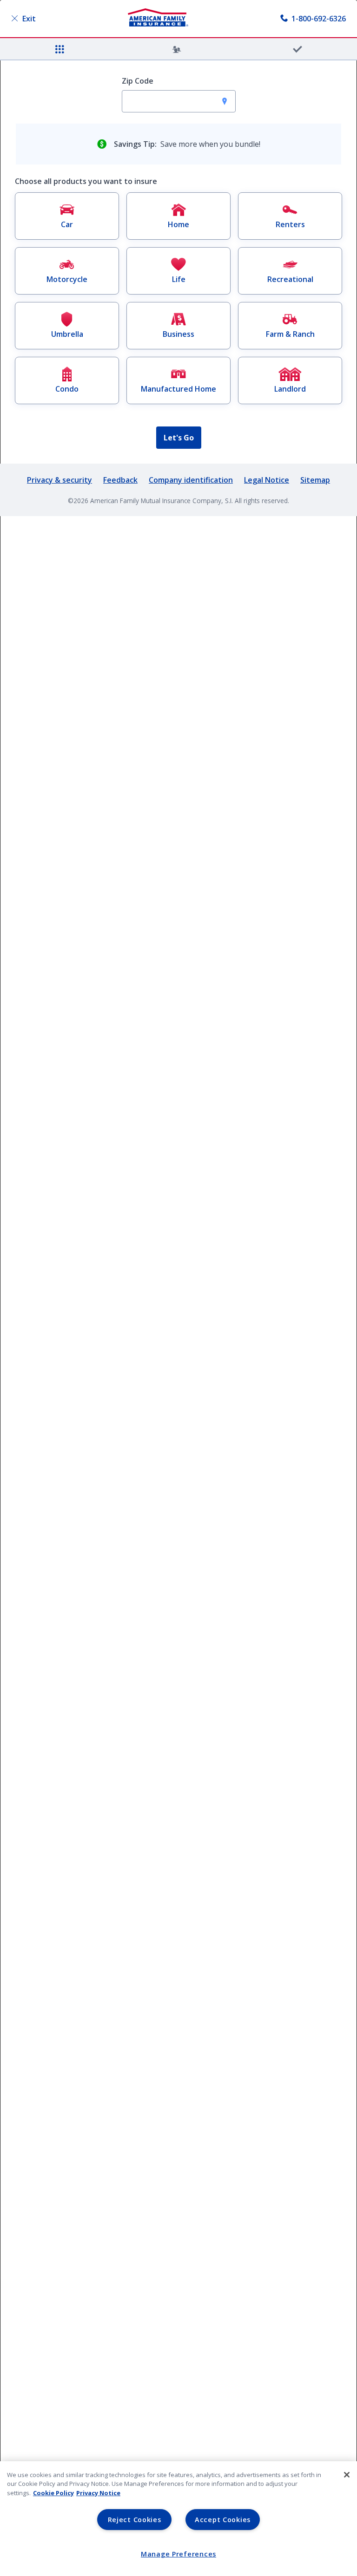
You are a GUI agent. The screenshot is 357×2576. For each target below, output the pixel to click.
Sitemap (315, 480)
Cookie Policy (53, 2493)
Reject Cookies (135, 2520)
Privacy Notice (98, 2493)
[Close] (347, 2475)
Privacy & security (59, 480)
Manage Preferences (178, 2554)
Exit (29, 19)
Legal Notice (267, 480)
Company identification (191, 480)
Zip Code (138, 81)
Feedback (120, 480)
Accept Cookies (223, 2520)
